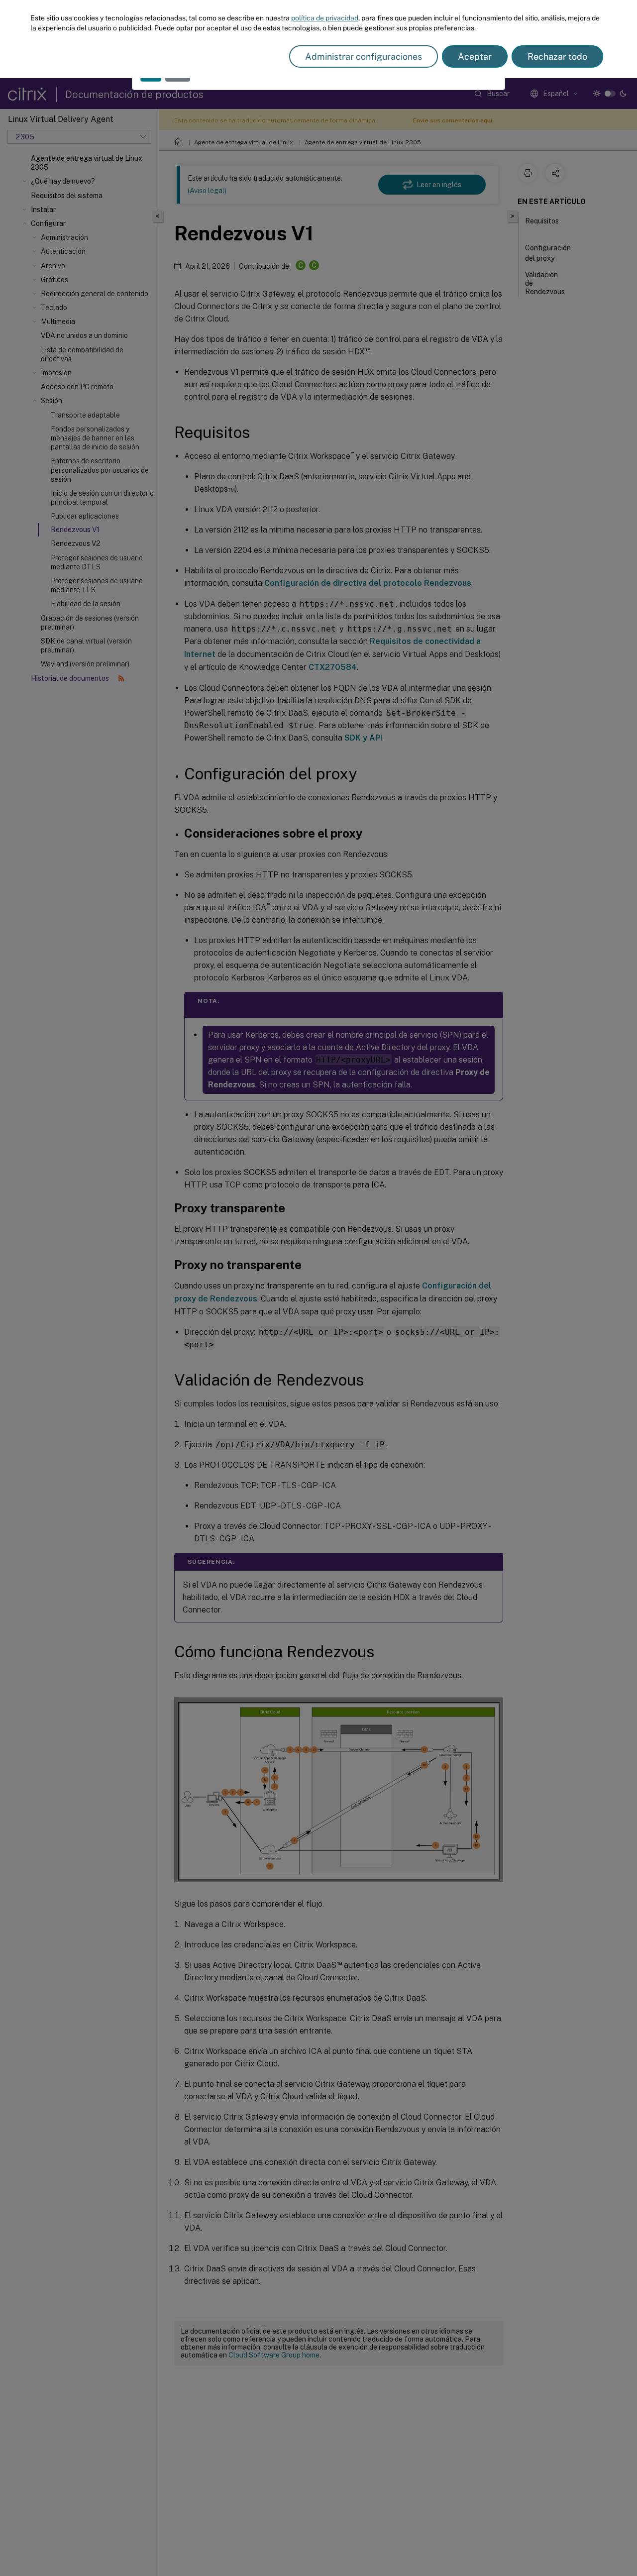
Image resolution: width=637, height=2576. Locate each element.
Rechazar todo (557, 56)
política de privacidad (325, 18)
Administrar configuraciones (364, 56)
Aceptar (475, 56)
